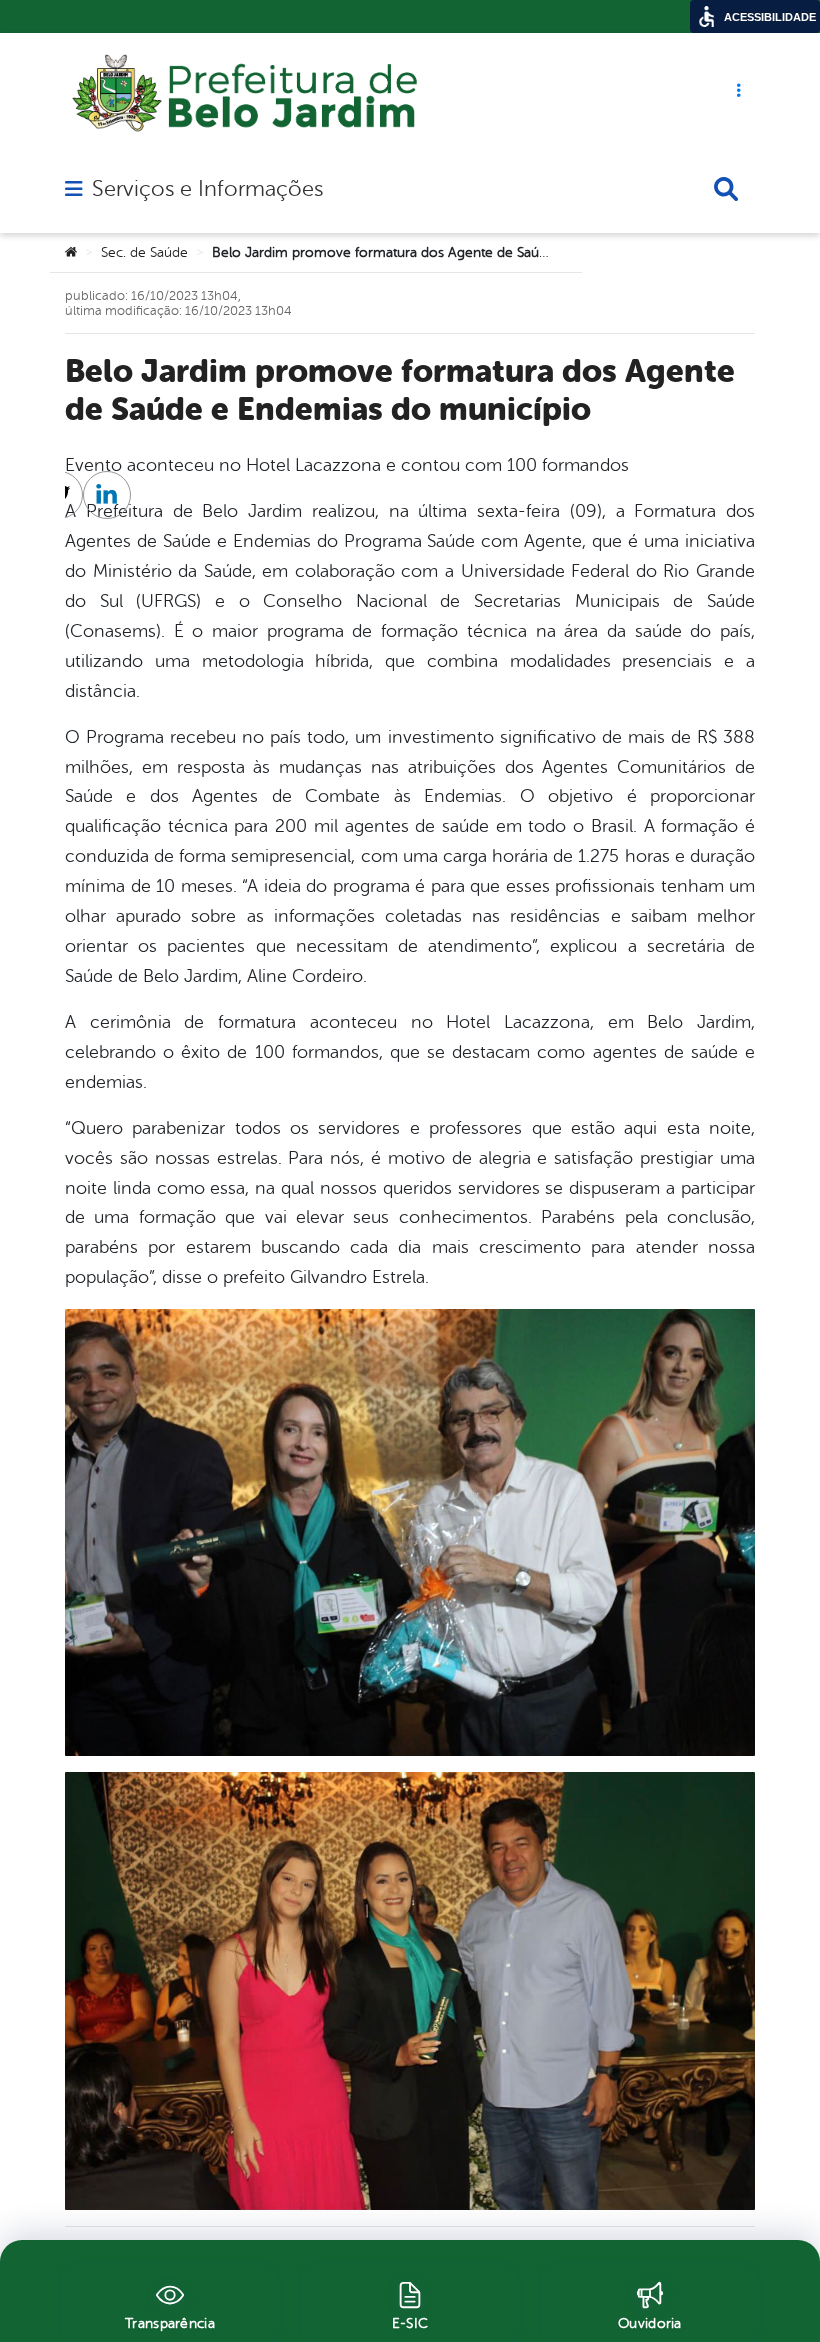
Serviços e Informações (207, 189)
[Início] (71, 253)
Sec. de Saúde (144, 252)
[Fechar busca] (726, 189)
